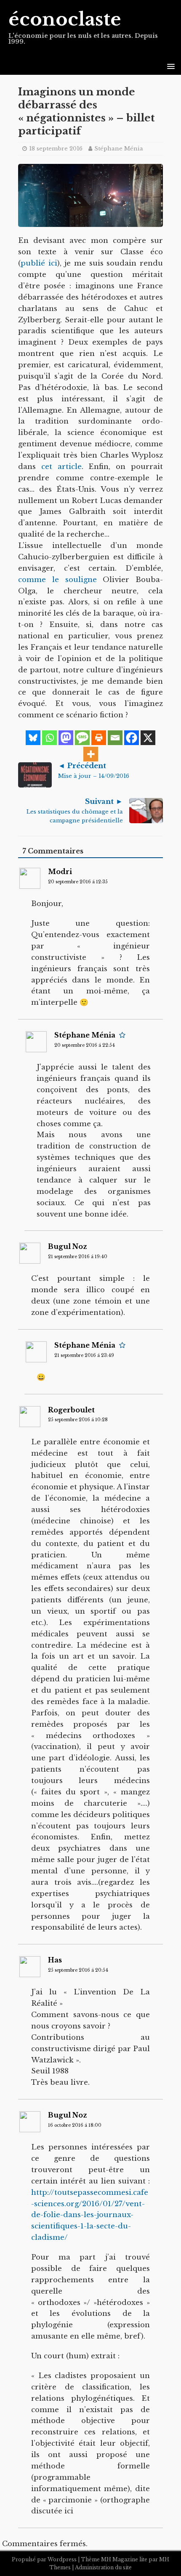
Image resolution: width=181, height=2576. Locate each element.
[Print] (99, 738)
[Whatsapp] (49, 738)
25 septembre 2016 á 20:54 (78, 1970)
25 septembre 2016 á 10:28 (78, 1420)
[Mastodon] (66, 738)
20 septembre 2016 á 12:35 (78, 882)
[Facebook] (132, 738)
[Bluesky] (33, 738)
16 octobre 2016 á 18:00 (75, 2125)
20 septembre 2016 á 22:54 (85, 1045)
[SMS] (82, 738)
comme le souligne (57, 580)
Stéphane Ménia (119, 149)
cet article (61, 467)
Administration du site (103, 2567)
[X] (148, 738)
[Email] (115, 738)
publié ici (39, 263)
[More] (91, 754)
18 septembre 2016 (56, 149)
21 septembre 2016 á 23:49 (84, 1355)
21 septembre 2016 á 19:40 (78, 1257)
